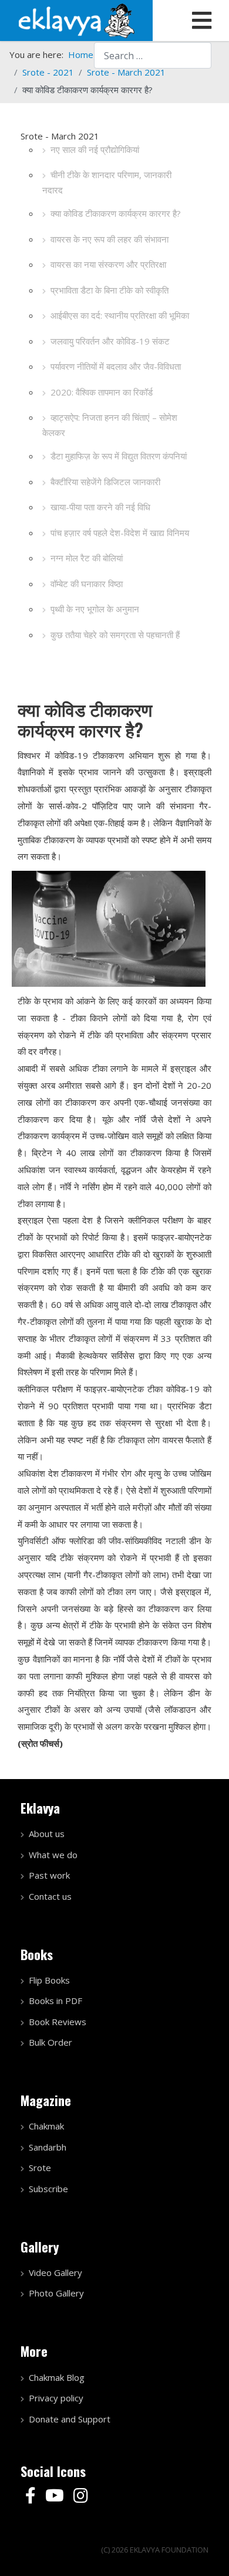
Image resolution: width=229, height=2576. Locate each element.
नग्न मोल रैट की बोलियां (87, 558)
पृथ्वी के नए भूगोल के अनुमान (95, 609)
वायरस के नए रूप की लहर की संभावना (110, 239)
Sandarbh (48, 2147)
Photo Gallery (56, 2293)
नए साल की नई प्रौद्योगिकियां (95, 149)
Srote (40, 2168)
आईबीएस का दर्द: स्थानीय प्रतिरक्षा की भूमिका (120, 315)
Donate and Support (70, 2419)
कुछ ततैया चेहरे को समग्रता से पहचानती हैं (115, 635)
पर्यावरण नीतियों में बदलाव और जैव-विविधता (116, 366)
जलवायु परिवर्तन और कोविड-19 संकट (110, 341)
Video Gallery (55, 2272)
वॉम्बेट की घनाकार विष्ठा (87, 584)
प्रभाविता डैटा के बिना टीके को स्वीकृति (110, 290)
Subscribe (48, 2189)
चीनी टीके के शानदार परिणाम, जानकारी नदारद (107, 182)
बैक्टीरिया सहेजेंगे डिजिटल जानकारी (105, 482)
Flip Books (49, 1980)
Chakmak (46, 2126)
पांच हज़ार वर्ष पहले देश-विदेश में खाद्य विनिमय (120, 533)
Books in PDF (55, 2001)
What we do (53, 1855)
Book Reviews (58, 2022)
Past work (49, 1875)
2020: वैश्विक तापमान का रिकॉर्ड (102, 392)
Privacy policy (56, 2398)
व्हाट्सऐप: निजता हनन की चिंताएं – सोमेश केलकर (110, 425)
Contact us (50, 1896)
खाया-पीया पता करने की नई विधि (100, 507)
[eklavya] (76, 19)
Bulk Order (50, 2042)
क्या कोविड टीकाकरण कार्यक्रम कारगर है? (116, 213)
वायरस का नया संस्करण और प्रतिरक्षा (108, 264)
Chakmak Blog (57, 2377)
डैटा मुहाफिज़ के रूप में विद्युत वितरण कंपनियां (119, 456)
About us (47, 1834)
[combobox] (153, 55)
